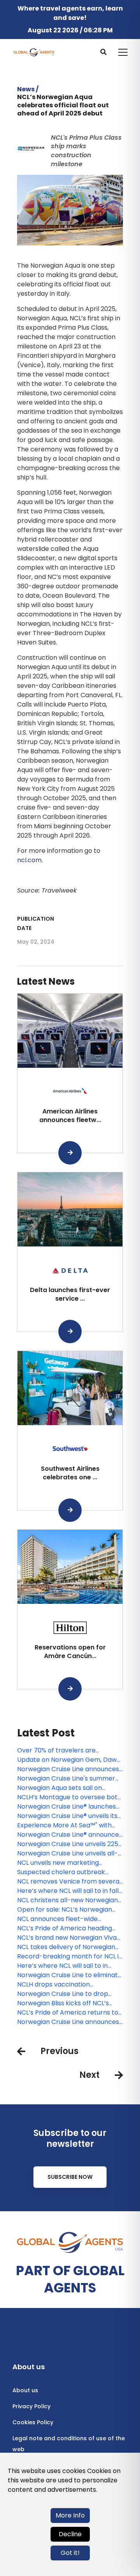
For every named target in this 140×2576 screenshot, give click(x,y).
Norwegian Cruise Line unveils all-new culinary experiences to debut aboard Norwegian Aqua (70, 1853)
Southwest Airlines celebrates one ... (70, 1473)
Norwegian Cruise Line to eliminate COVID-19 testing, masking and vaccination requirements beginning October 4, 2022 (69, 1975)
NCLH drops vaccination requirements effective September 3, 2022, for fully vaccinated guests (59, 1985)
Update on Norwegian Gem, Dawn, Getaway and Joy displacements (69, 1760)
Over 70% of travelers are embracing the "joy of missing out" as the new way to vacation (69, 1750)
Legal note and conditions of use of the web (69, 2444)
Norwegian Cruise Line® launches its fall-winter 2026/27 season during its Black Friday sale (66, 1807)
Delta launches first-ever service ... (70, 1294)
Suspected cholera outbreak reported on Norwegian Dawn (62, 1872)
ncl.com (29, 860)
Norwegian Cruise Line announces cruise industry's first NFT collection (68, 2022)
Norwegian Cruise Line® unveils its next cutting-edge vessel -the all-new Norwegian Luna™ (69, 1816)
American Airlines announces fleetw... (70, 1116)
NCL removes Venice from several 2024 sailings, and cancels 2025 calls (69, 1882)
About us (25, 2390)
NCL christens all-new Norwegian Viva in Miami (67, 1900)
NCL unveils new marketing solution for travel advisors (58, 1863)
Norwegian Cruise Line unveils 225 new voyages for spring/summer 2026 (68, 1844)
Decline (70, 2534)
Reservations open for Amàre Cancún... (70, 1652)
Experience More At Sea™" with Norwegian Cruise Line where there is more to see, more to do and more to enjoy (66, 1825)
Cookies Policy (33, 2422)
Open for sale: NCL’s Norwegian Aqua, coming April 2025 (65, 1910)
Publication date (36, 923)
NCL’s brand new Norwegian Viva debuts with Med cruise (67, 1938)
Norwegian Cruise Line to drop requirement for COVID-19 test (64, 1994)
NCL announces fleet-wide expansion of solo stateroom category (61, 1919)
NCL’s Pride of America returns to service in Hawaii (68, 2013)
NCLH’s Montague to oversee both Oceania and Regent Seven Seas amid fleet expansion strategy (69, 1797)
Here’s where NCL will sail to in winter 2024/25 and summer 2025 (69, 1966)
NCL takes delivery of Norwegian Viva (66, 1947)
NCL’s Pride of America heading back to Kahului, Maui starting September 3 (65, 1928)
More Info (70, 2515)
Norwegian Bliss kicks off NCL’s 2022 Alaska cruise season (63, 2003)
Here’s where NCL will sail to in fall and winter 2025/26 (68, 1891)
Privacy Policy (31, 2406)
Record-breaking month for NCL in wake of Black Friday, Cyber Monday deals (70, 1956)
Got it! (70, 2553)
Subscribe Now (70, 2177)
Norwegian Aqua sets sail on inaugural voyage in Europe (59, 1788)
